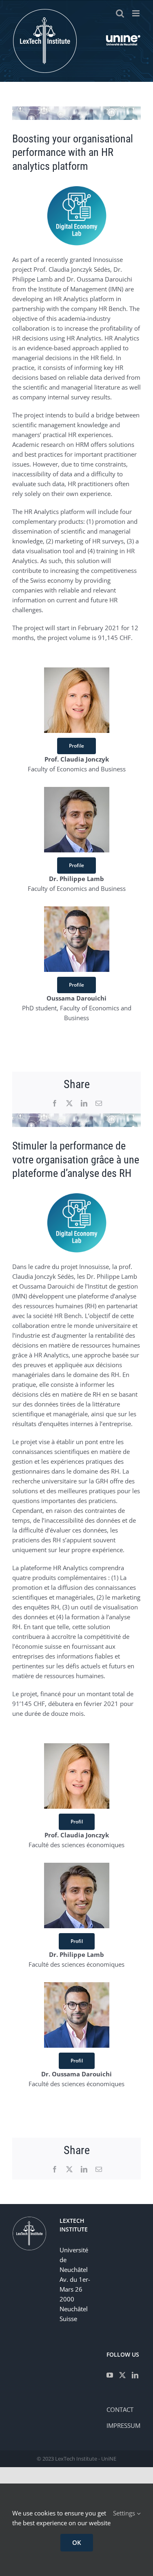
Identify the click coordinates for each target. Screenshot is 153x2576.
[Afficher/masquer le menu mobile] (136, 13)
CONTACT (120, 2409)
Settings (125, 2513)
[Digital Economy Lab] (77, 188)
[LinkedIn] (135, 2375)
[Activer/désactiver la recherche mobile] (120, 13)
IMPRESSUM (123, 2425)
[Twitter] (122, 2375)
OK (77, 2542)
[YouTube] (110, 2375)
